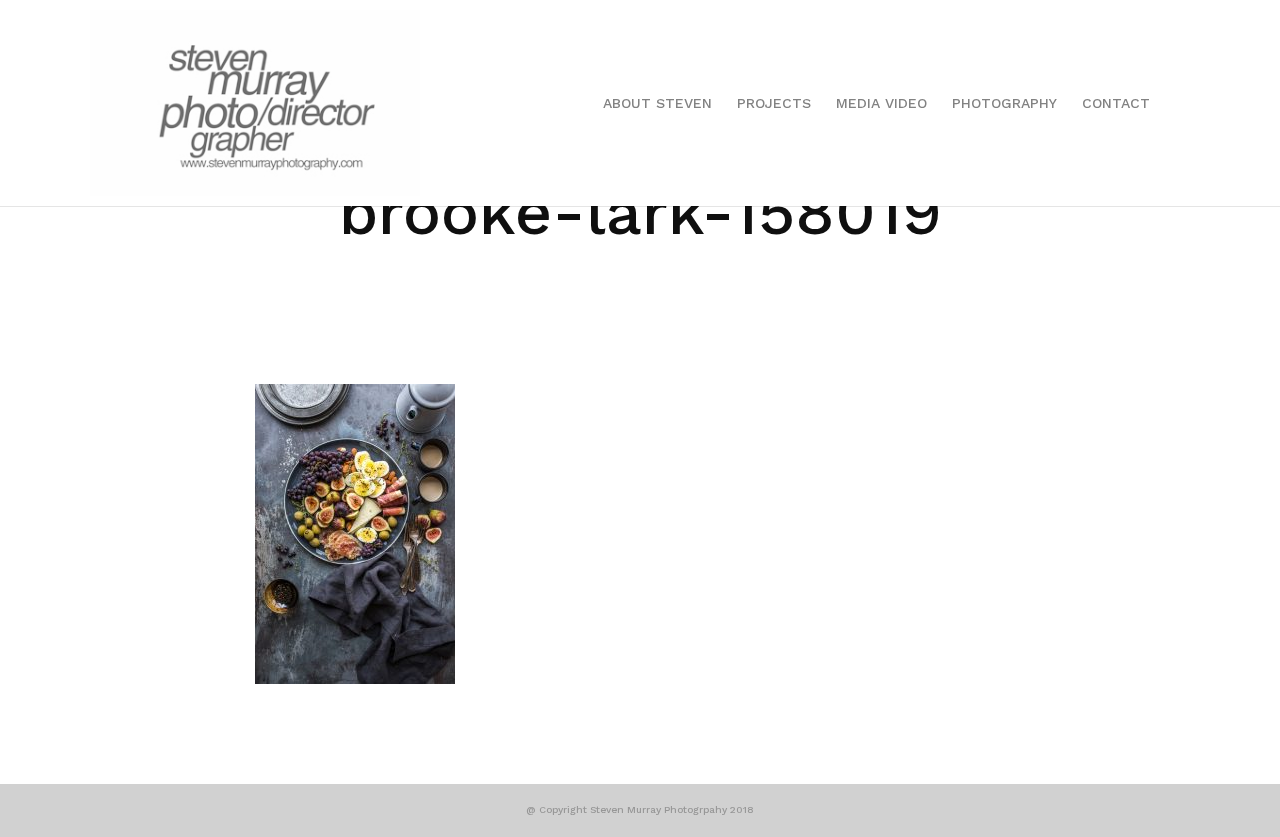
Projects (774, 103)
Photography (1004, 103)
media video (881, 103)
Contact (1116, 103)
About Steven (657, 103)
